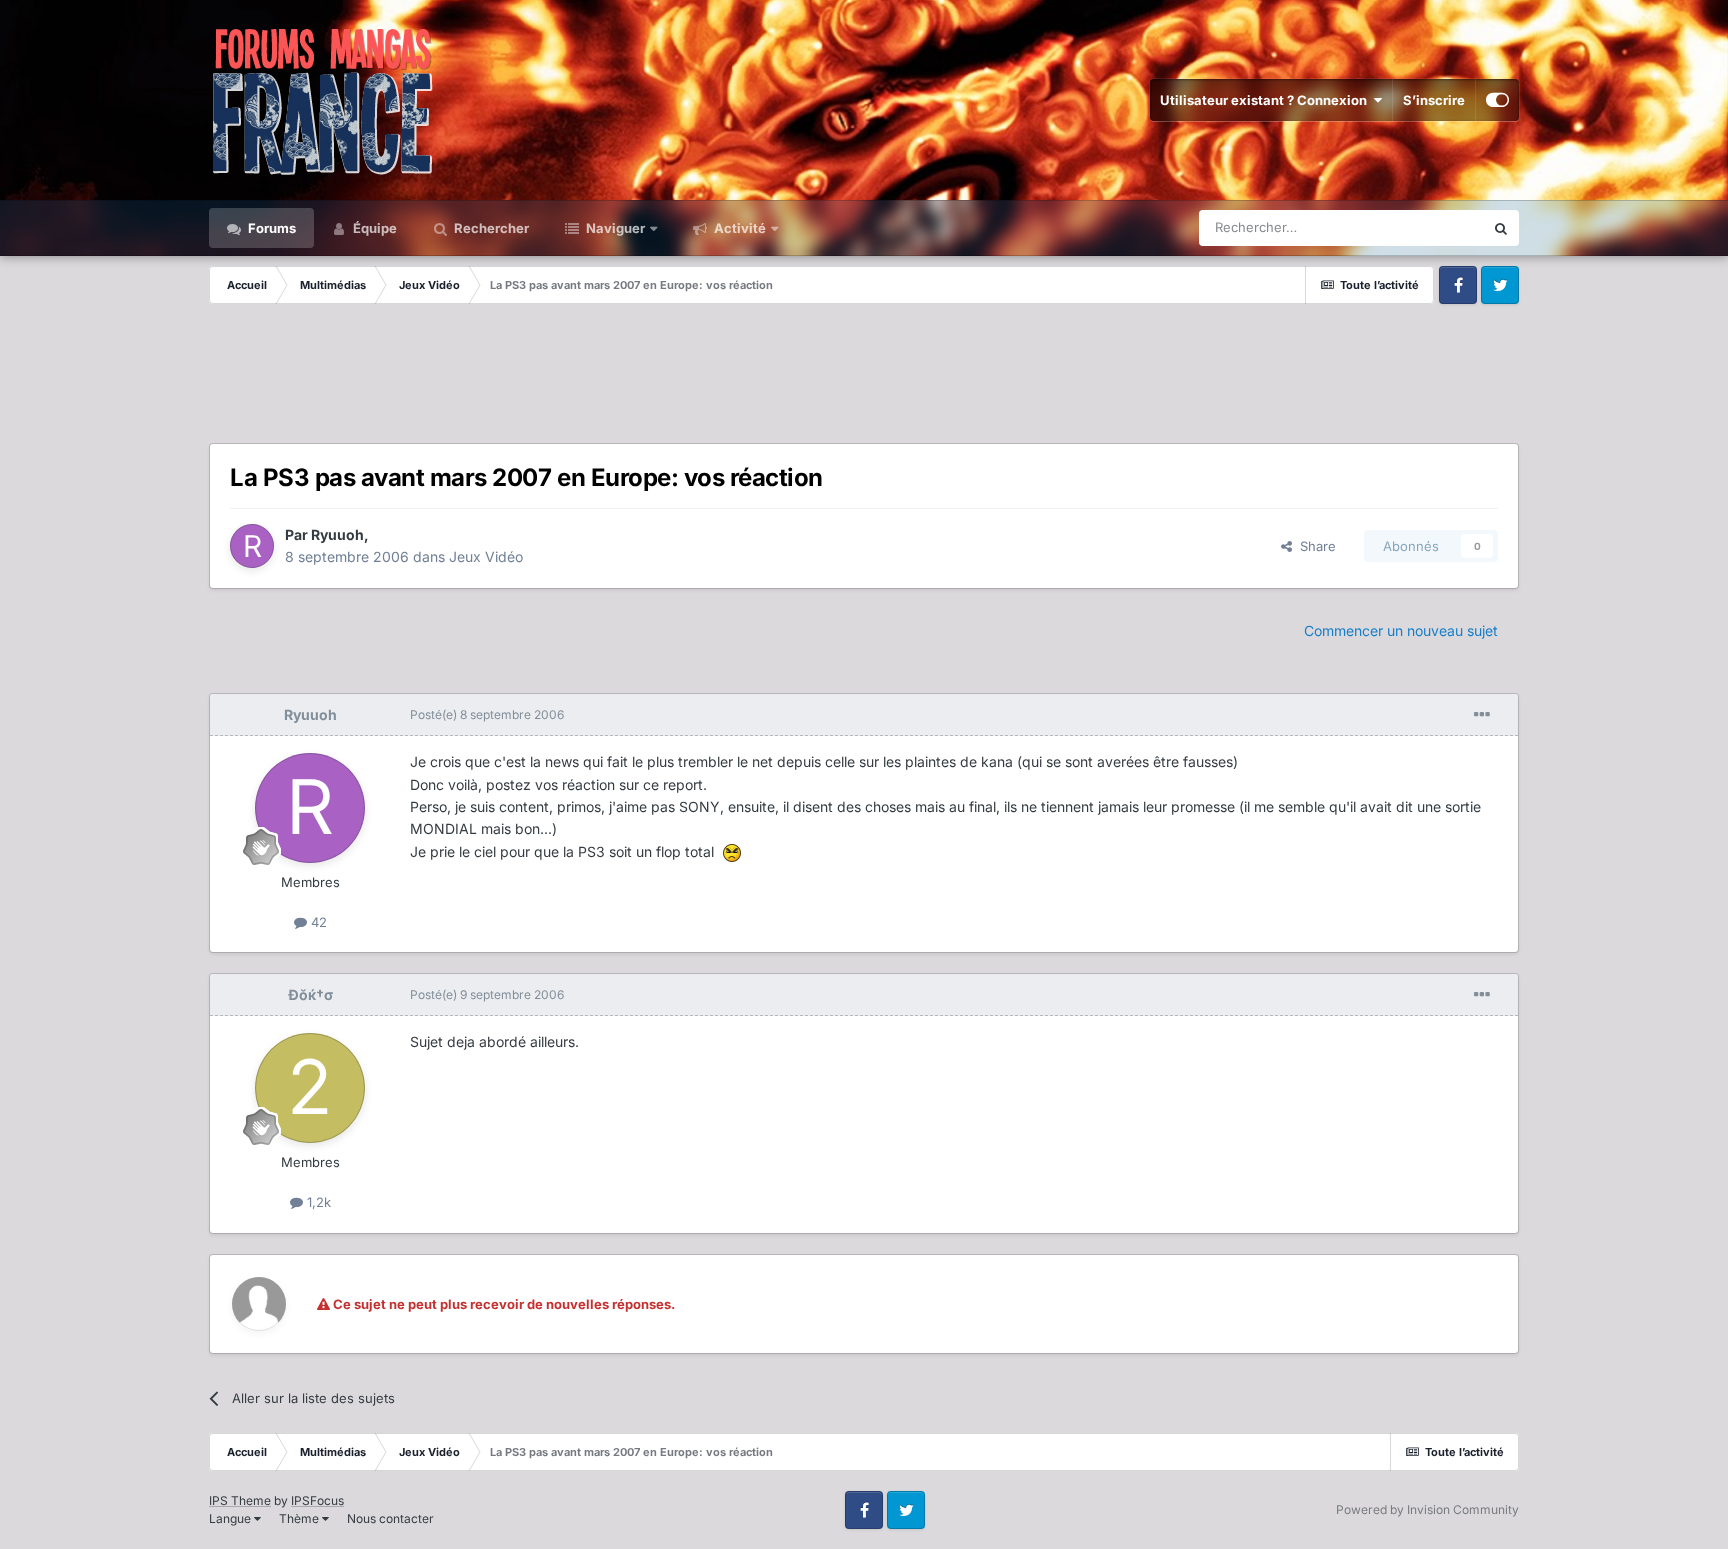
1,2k (317, 1202)
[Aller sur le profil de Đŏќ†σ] (310, 1088)
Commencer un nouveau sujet (1401, 630)
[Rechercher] (1501, 228)
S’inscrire (1434, 100)
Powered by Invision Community (1427, 1509)
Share (1314, 546)
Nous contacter (390, 1518)
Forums (270, 228)
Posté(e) (487, 714)
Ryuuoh (337, 534)
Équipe (373, 228)
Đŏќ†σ (310, 994)
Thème (300, 1518)
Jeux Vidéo (486, 556)
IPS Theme (240, 1500)
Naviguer (614, 228)
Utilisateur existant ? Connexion (1266, 100)
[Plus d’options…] (1482, 715)
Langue (231, 1518)
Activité (738, 228)
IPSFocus (317, 1500)
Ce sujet (1433, 227)
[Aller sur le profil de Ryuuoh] (252, 546)
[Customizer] (1497, 100)
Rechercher (490, 228)
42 (317, 922)
